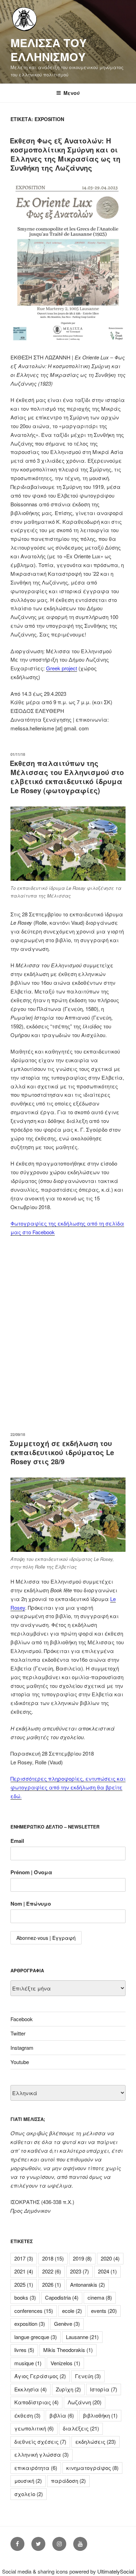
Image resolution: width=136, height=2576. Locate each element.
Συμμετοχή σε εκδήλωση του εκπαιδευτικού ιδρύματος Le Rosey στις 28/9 (62, 1452)
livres (24, 2350)
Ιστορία (104, 2389)
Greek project (62, 668)
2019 (82, 2258)
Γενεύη (88, 2376)
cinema (100, 2297)
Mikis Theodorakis (68, 2350)
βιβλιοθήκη (100, 2415)
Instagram (22, 2048)
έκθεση (27, 2415)
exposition (30, 2324)
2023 (80, 2271)
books (25, 2297)
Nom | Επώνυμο (31, 1904)
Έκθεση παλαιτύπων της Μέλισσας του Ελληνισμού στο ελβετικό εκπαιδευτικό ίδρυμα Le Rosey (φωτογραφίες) (67, 777)
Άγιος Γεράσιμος (40, 2376)
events (104, 2311)
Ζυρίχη (68, 2389)
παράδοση (68, 2481)
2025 (24, 2284)
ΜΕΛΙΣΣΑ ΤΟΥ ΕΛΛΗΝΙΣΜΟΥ (48, 50)
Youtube (20, 2062)
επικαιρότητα (36, 2468)
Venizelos (65, 2363)
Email (17, 1841)
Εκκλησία (31, 2389)
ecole (72, 2311)
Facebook (22, 2019)
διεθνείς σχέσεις (40, 2441)
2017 (24, 2258)
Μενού (72, 93)
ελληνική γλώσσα (41, 2454)
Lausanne (82, 2337)
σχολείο (29, 2494)
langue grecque (36, 2337)
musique (28, 2363)
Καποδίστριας (36, 2402)
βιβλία (62, 2415)
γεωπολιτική (34, 2428)
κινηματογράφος (92, 2468)
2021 (24, 2271)
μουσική (28, 2481)
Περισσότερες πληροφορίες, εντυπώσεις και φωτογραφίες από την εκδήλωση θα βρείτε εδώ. (68, 1787)
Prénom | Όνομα (31, 1872)
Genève (67, 2324)
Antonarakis (88, 2284)
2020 (110, 2258)
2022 (52, 2271)
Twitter (18, 2033)
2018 (53, 2258)
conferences (34, 2311)
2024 (107, 2271)
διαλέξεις (81, 2428)
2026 (52, 2284)
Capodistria (62, 2297)
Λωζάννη (85, 2402)
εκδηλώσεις (96, 2441)
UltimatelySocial (116, 2571)
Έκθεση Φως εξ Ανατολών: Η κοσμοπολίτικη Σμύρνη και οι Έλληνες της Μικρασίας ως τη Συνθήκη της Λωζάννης (65, 154)
